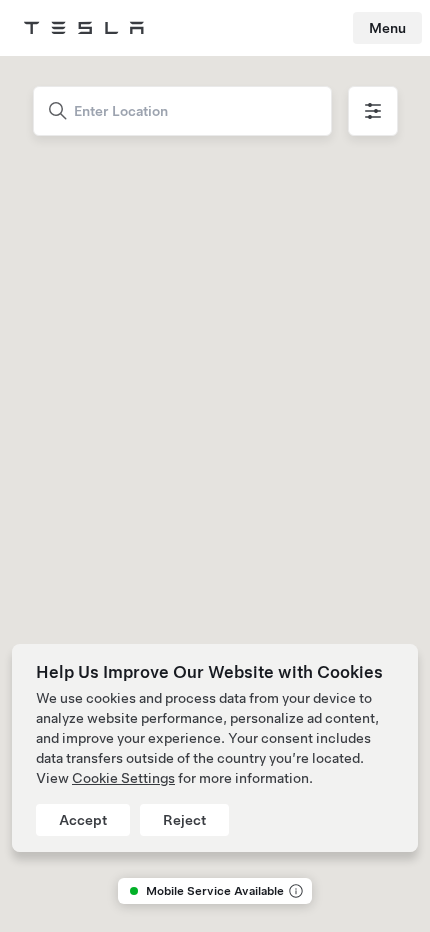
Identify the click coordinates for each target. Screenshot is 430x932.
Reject (184, 820)
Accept (83, 820)
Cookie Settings (123, 778)
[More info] (294, 891)
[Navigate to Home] (84, 28)
